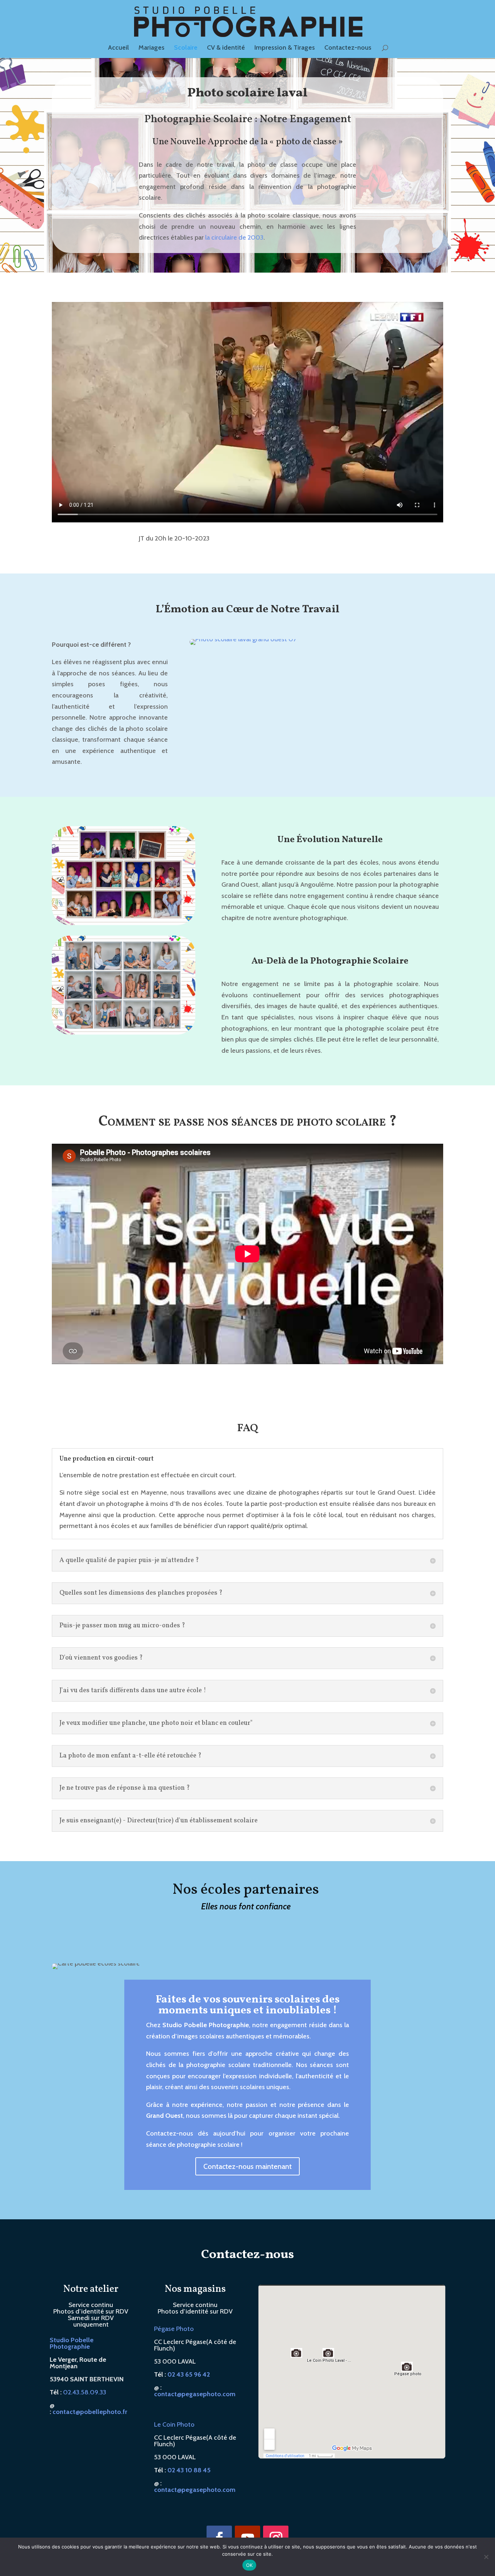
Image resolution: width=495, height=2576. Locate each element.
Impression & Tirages (285, 48)
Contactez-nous (348, 48)
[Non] (486, 2557)
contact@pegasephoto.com (195, 2536)
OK (249, 2565)
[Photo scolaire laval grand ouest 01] (316, 811)
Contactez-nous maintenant (247, 2212)
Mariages (151, 48)
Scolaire (186, 48)
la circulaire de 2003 (234, 237)
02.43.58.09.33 (85, 2438)
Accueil (118, 48)
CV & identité (226, 48)
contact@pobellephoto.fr (90, 2458)
